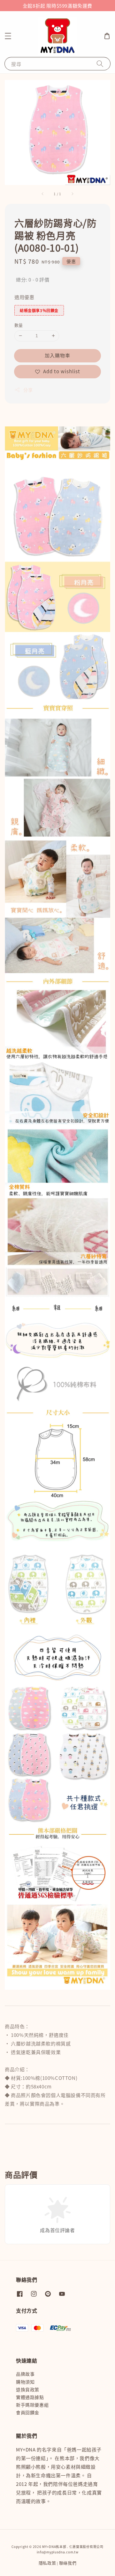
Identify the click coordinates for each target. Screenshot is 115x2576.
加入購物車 (57, 355)
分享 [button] (28, 390)
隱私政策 (47, 2563)
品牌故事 (25, 2374)
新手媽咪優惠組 (32, 2405)
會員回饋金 (28, 2412)
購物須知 (25, 2382)
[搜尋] (100, 64)
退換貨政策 (28, 2389)
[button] (8, 36)
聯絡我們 (68, 2563)
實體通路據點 (30, 2397)
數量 (19, 325)
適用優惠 (24, 297)
